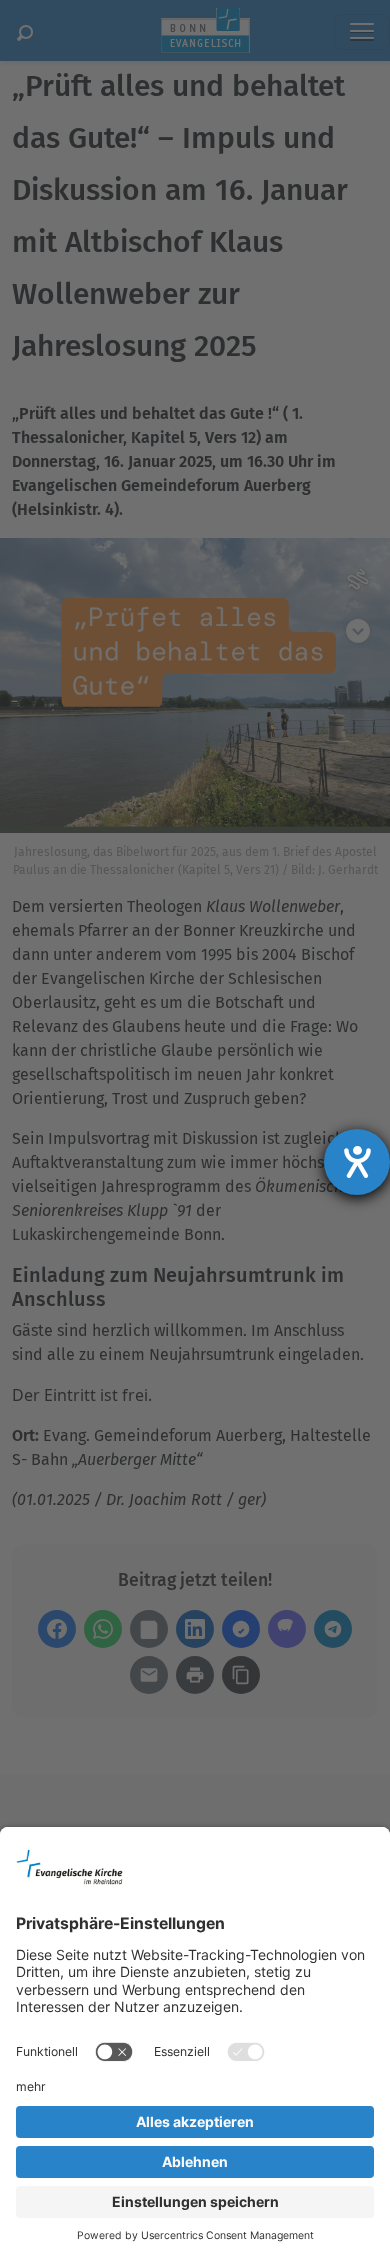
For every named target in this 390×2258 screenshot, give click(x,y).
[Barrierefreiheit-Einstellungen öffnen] (357, 1162)
